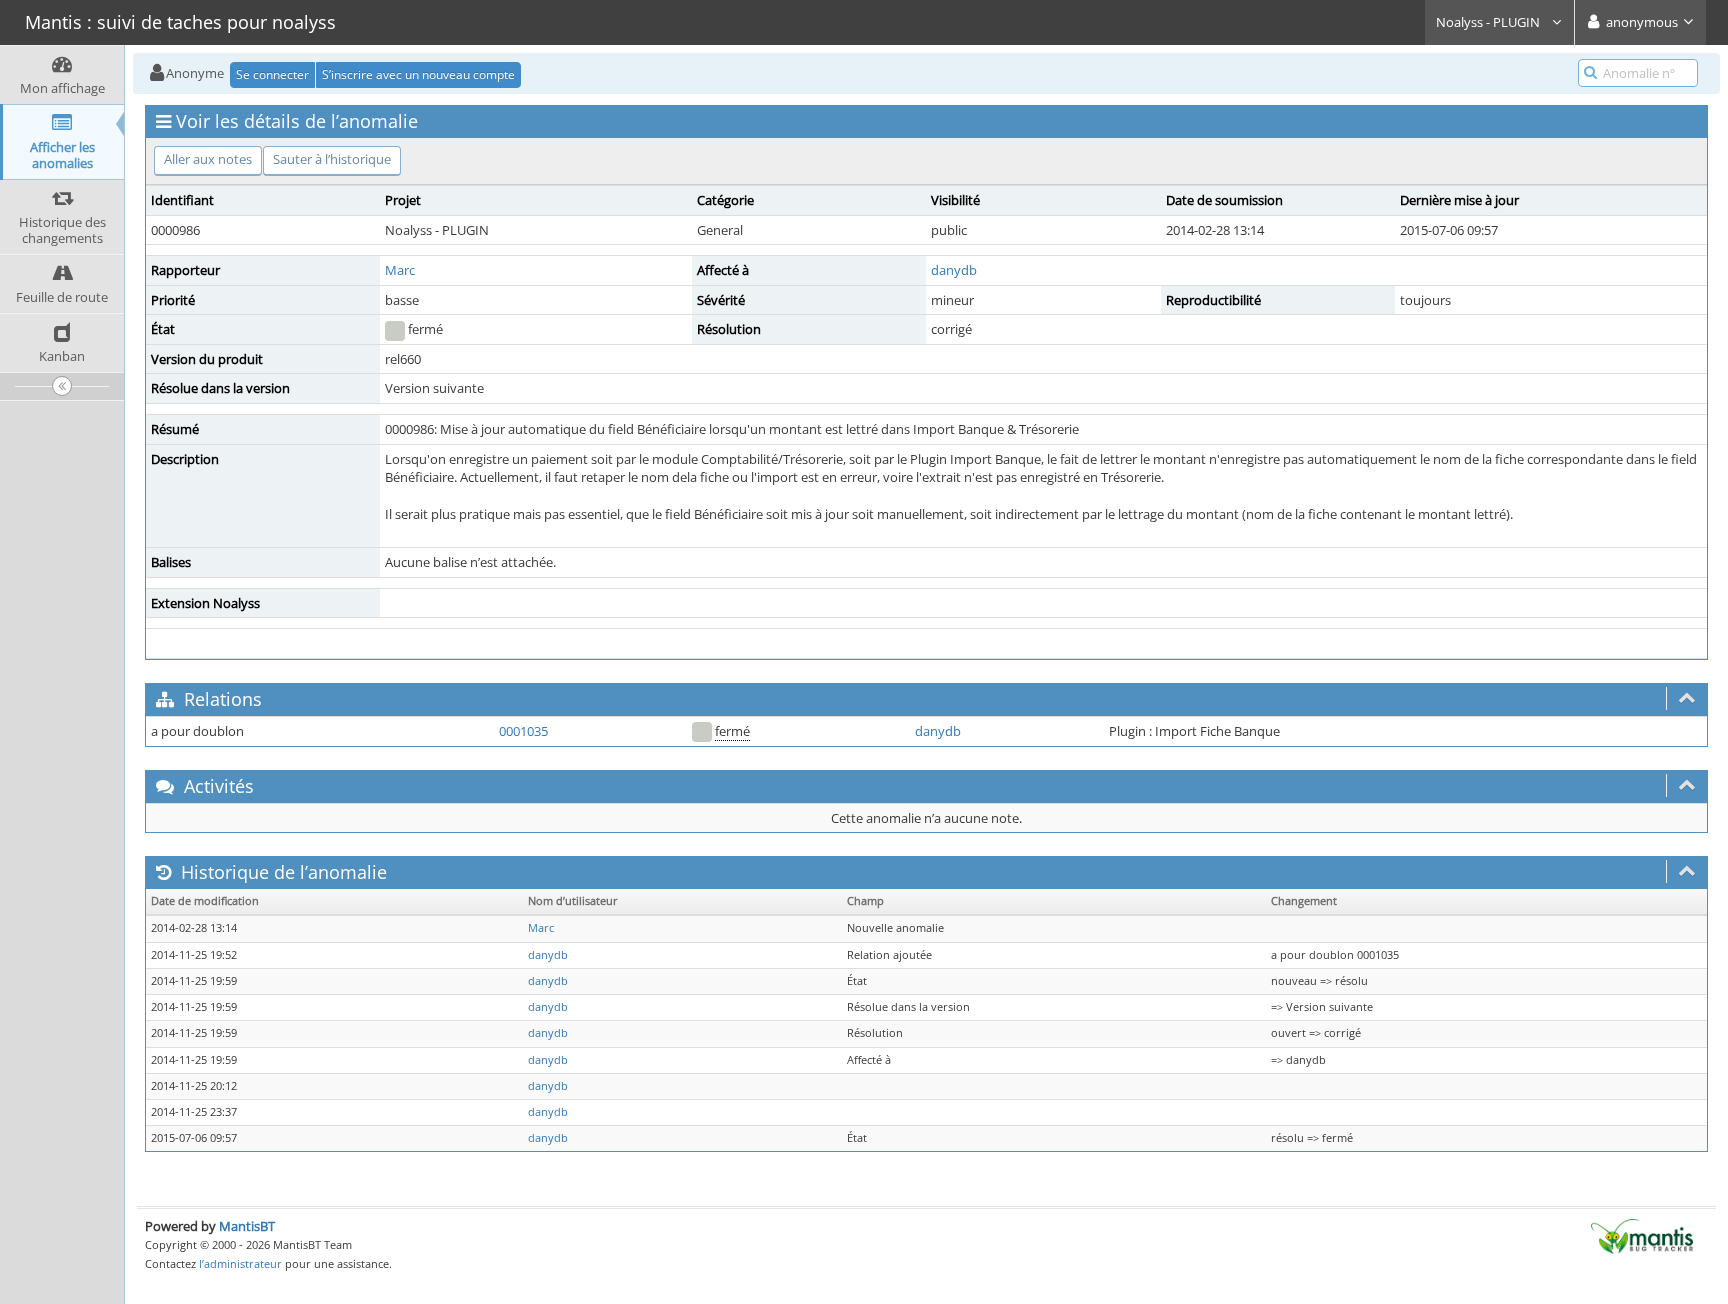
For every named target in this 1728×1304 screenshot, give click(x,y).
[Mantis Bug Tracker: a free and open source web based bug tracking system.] (1642, 1235)
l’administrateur (240, 1263)
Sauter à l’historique (332, 159)
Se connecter (272, 74)
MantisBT (247, 1226)
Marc (400, 270)
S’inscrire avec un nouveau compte (418, 74)
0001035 (523, 731)
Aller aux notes (208, 159)
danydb (954, 270)
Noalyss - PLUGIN (1489, 22)
